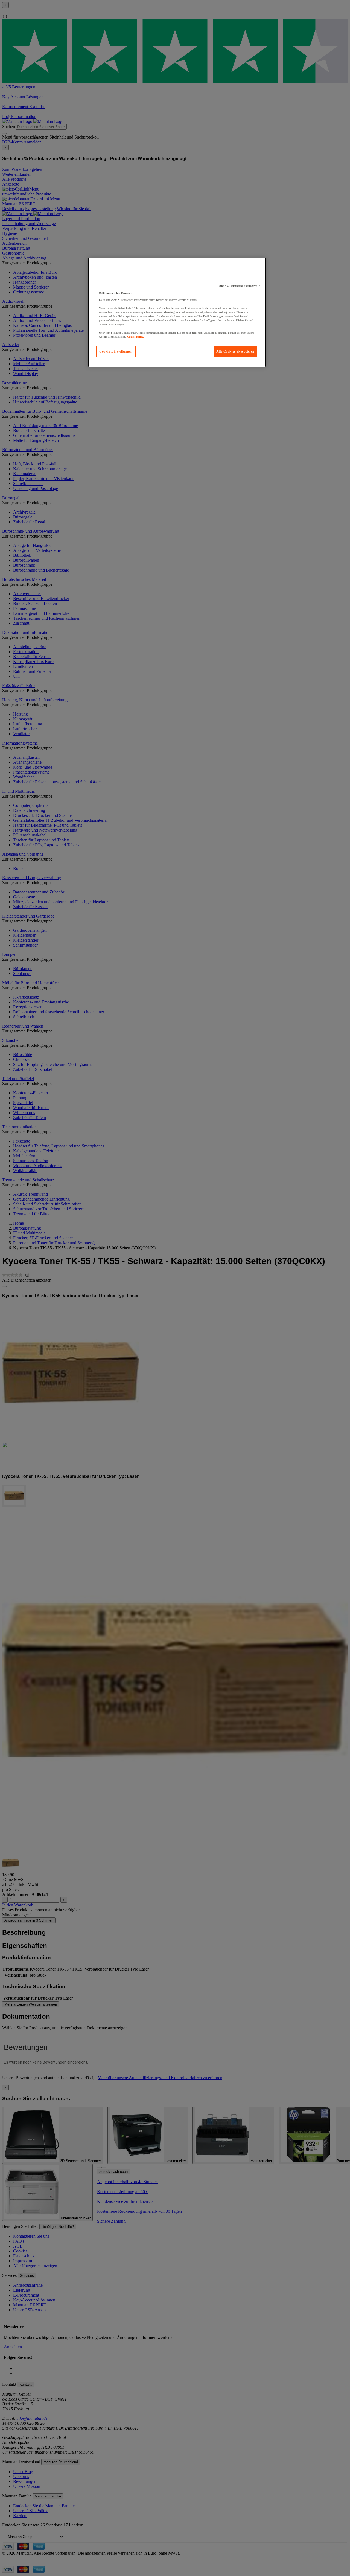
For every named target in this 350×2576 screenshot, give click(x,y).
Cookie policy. (135, 337)
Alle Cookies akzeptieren (235, 351)
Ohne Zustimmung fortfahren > (240, 286)
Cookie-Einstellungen (116, 351)
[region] (177, 312)
